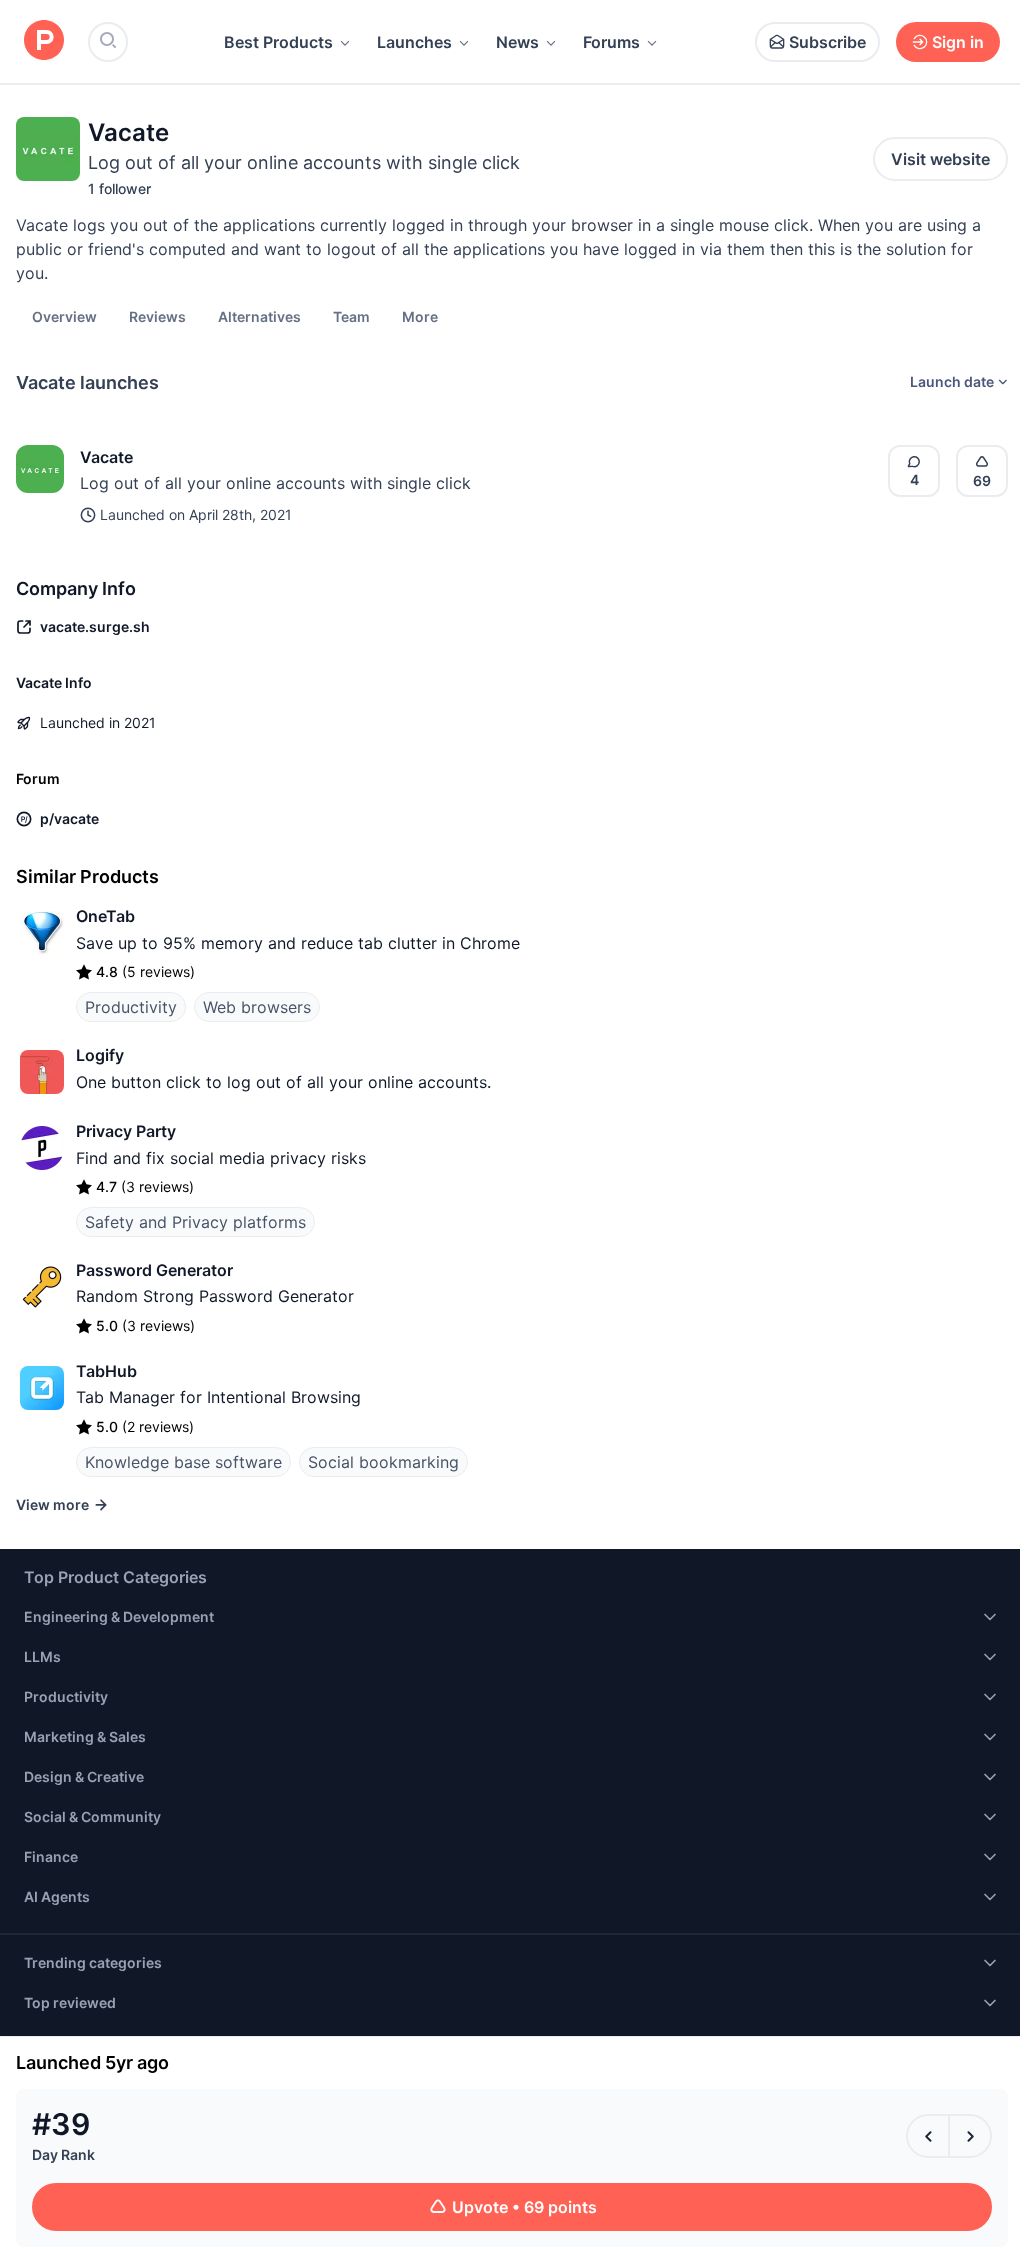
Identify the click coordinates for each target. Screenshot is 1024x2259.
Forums (611, 42)
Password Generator (154, 1270)
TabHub (106, 1371)
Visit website (940, 159)
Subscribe (827, 42)
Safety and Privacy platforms (195, 1222)
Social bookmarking (383, 1462)
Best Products (278, 42)
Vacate (106, 457)
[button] (420, 316)
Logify (100, 1055)
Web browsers (257, 1007)
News (517, 42)
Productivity (131, 1007)
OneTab (105, 916)
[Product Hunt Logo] (44, 41)
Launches (414, 42)
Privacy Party (126, 1131)
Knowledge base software (183, 1462)
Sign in (958, 42)
